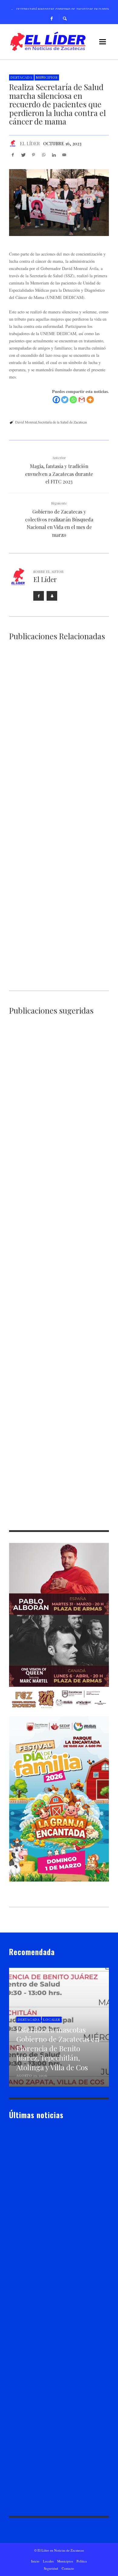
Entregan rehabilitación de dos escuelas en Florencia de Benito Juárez (58, 1351)
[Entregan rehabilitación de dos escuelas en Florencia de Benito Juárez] (49, 1314)
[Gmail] (82, 400)
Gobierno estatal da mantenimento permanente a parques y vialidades (55, 1430)
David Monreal (26, 422)
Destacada (21, 77)
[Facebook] (52, 18)
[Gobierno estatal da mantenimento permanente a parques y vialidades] (49, 1394)
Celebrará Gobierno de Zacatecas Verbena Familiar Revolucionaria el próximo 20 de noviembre (57, 1271)
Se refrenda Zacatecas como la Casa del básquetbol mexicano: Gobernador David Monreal (57, 817)
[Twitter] (65, 400)
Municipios (47, 77)
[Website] (52, 596)
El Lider (25, 2229)
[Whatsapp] (73, 400)
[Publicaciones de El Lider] (11, 2229)
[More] (90, 400)
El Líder (30, 143)
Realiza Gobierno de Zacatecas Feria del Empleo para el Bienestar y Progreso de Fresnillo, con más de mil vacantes (57, 979)
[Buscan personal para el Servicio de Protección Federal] (49, 1069)
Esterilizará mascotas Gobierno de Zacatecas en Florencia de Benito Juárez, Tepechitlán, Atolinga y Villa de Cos (57, 734)
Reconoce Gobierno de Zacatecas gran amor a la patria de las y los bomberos (54, 896)
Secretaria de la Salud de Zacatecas (62, 422)
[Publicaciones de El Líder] (13, 143)
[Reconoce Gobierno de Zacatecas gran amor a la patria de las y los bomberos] (49, 860)
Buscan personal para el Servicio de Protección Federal (54, 1106)
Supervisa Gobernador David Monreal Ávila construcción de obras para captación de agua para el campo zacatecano (57, 1188)
